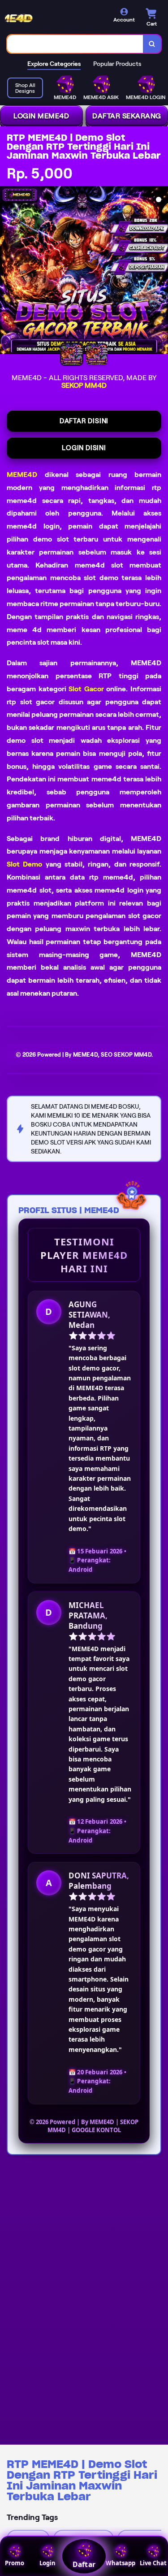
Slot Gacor (86, 689)
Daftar (84, 2564)
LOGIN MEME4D (41, 116)
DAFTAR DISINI (84, 421)
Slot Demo (24, 864)
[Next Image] (161, 272)
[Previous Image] (7, 272)
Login (47, 2563)
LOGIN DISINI (84, 448)
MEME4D (22, 475)
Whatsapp (121, 2563)
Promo (15, 2563)
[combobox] (75, 44)
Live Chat (153, 2563)
